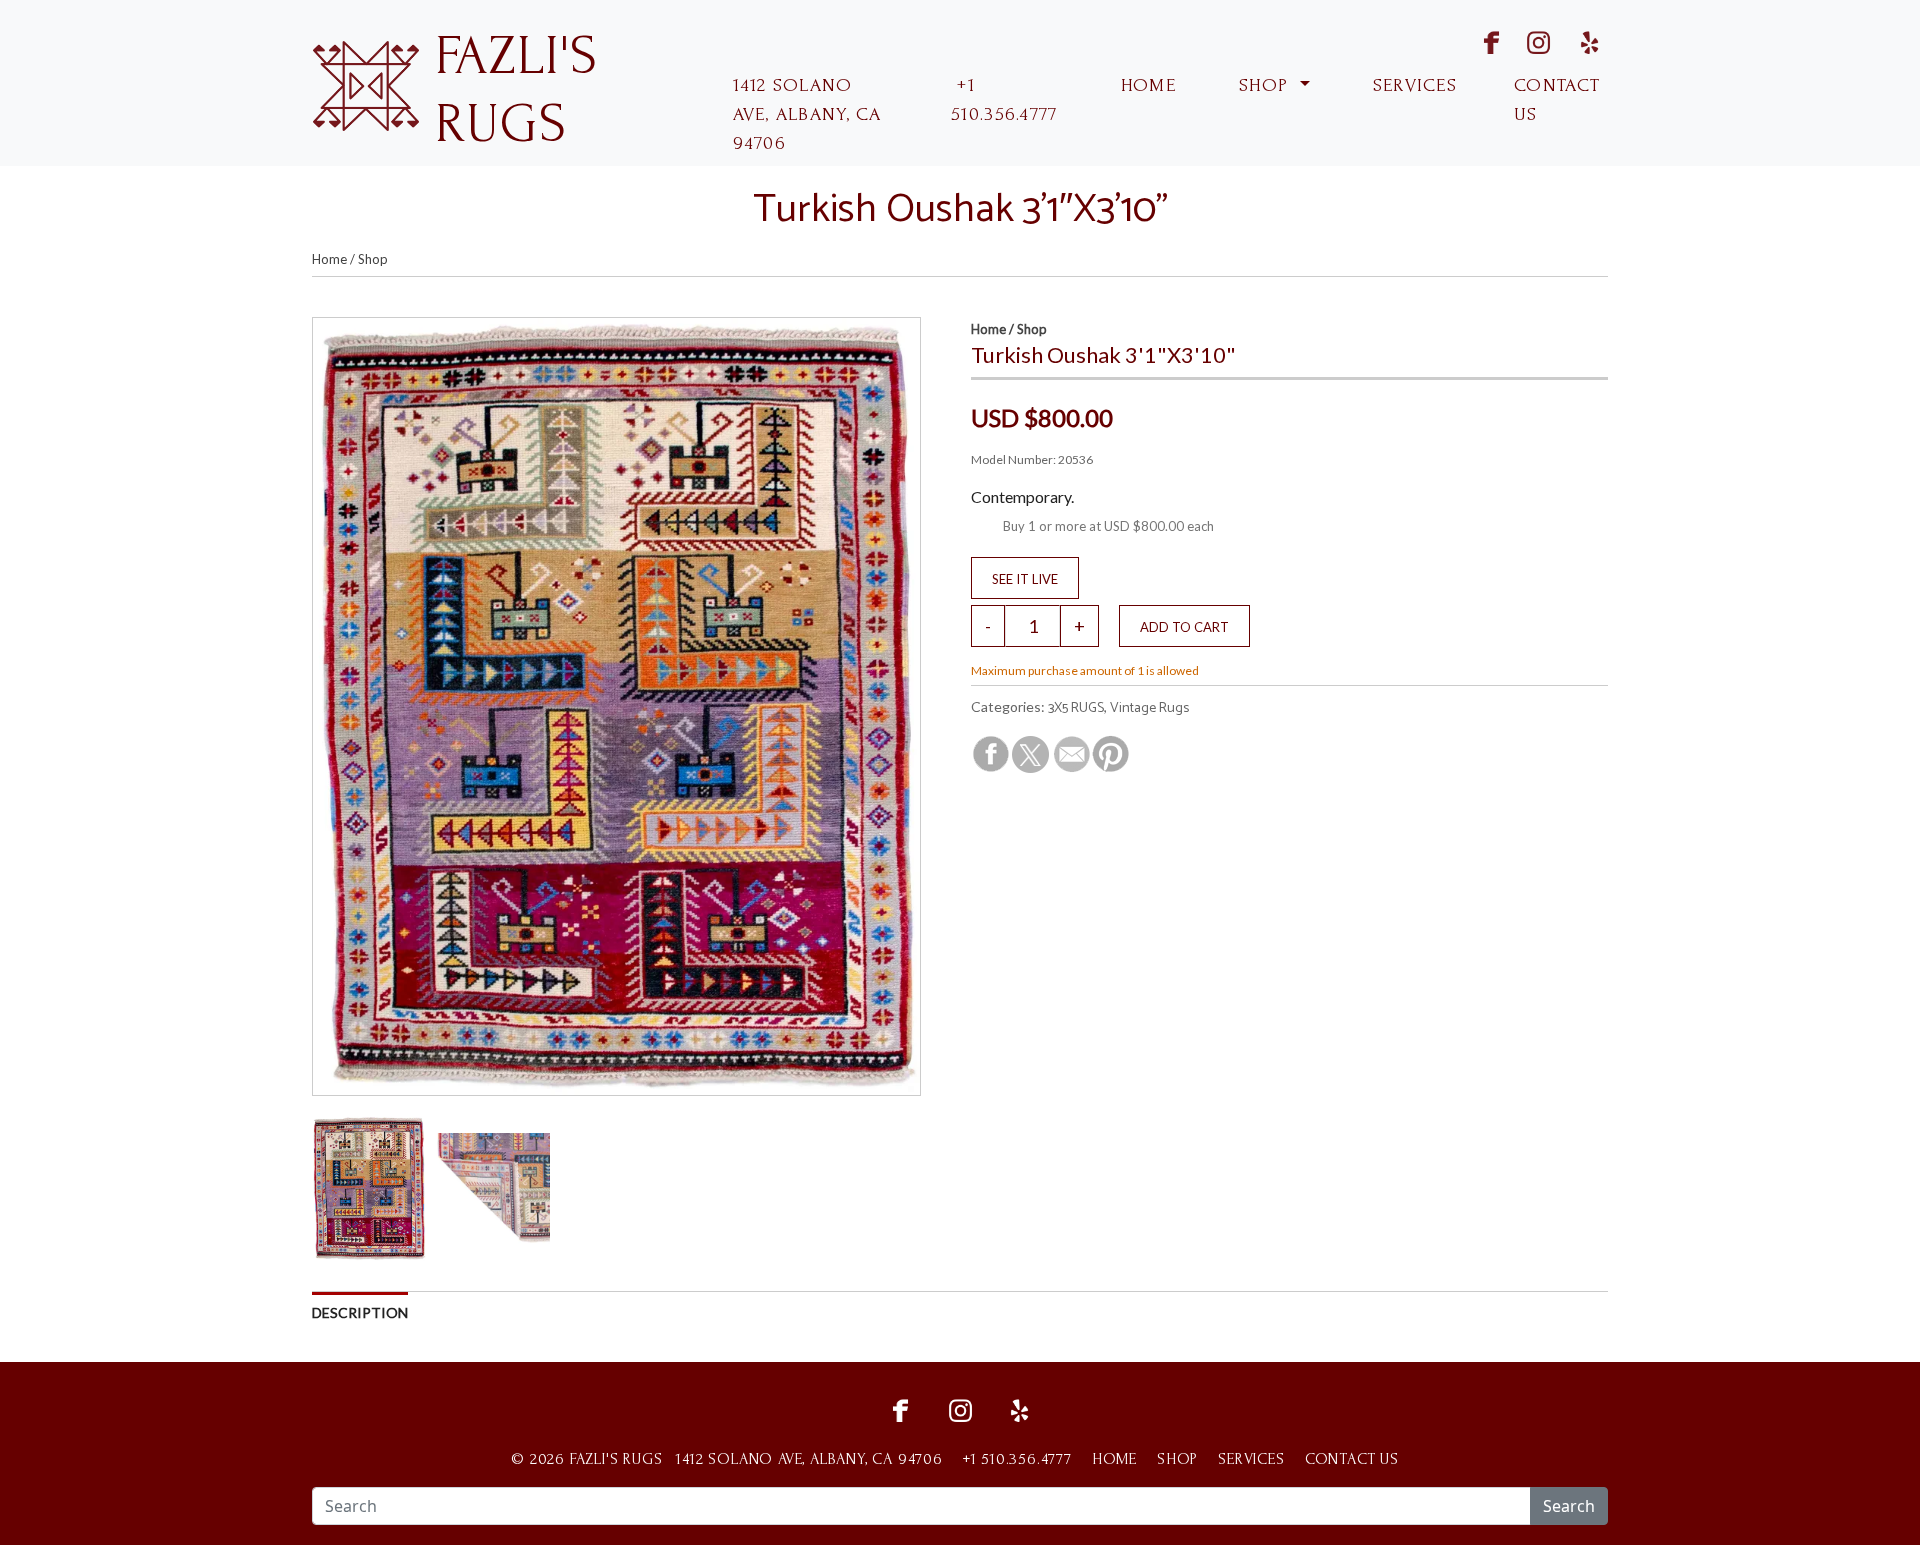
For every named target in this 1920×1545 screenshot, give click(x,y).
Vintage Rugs (1149, 708)
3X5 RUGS (1076, 708)
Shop (373, 259)
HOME (1145, 85)
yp (1586, 40)
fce (900, 1408)
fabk (1473, 40)
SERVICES (1412, 85)
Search (1569, 1506)
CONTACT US (1557, 100)
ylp (1020, 1408)
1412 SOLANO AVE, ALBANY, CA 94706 (807, 114)
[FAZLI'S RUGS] (365, 83)
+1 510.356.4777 (1004, 100)
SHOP (1264, 85)
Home (329, 259)
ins (1526, 40)
